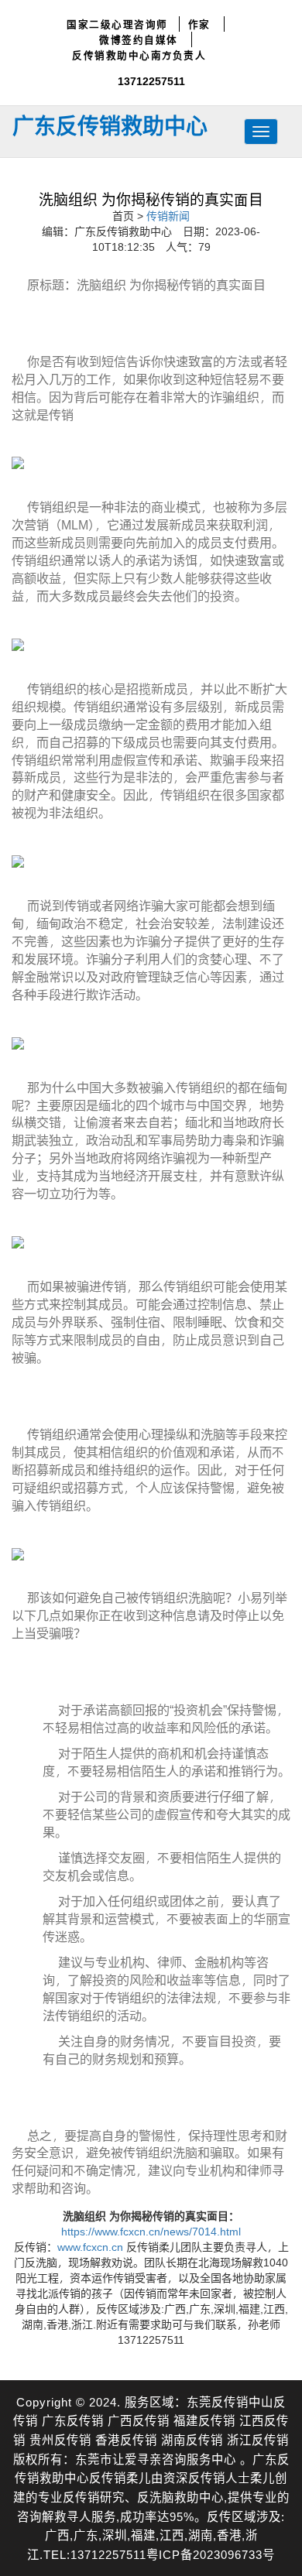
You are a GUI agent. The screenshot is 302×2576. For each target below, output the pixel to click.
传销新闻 (168, 216)
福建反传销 (204, 2420)
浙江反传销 (258, 2439)
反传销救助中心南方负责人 (139, 55)
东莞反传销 (218, 2401)
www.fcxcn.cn (90, 2247)
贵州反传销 (60, 2439)
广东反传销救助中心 (110, 125)
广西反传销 (139, 2420)
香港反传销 (126, 2439)
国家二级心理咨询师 (117, 24)
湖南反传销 (192, 2439)
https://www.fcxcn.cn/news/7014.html (151, 2231)
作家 (199, 24)
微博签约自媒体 (139, 39)
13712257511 (151, 81)
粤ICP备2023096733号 (211, 2554)
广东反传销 (73, 2420)
